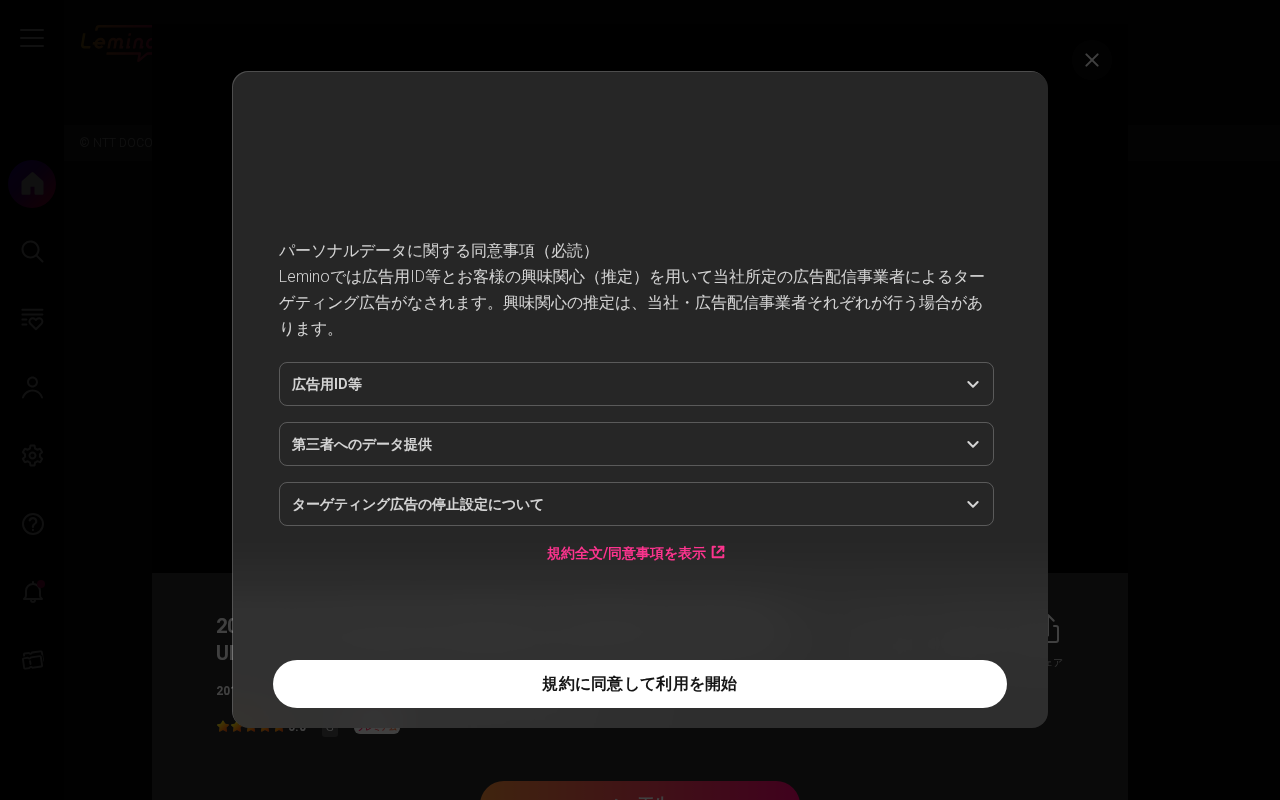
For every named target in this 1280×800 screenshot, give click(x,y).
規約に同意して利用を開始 (639, 683)
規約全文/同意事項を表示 (626, 552)
